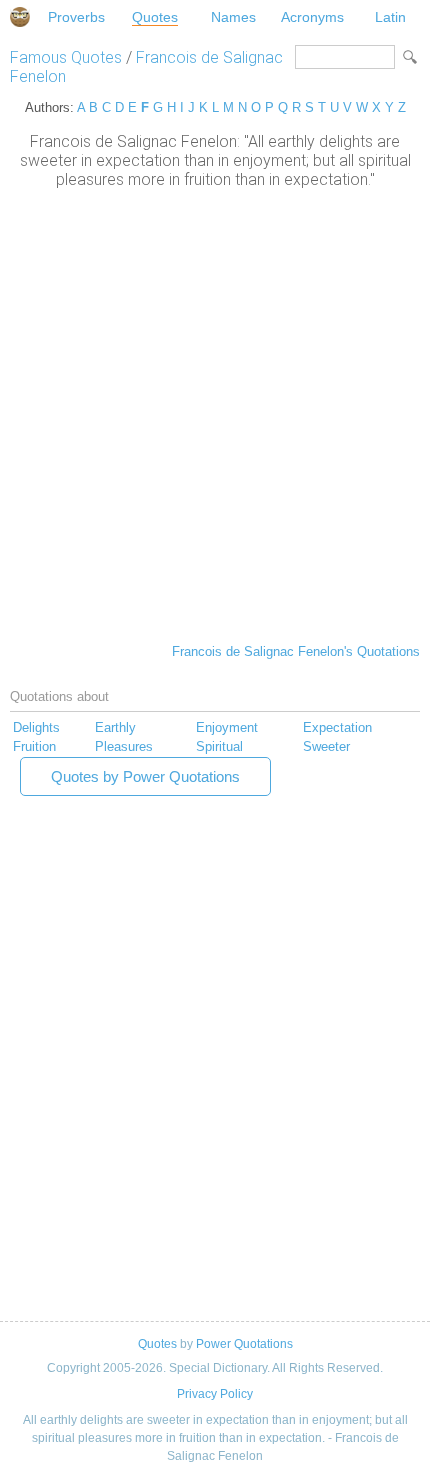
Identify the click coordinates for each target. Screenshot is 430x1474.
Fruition (34, 746)
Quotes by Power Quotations (145, 776)
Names (233, 17)
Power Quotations (244, 1344)
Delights (36, 727)
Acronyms (312, 17)
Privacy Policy (215, 1394)
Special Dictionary (20, 17)
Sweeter (326, 746)
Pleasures (124, 746)
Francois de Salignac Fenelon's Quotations (296, 651)
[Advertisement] (215, 414)
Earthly (115, 727)
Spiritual (219, 746)
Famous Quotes (66, 57)
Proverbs (76, 17)
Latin (390, 17)
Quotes (155, 17)
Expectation (337, 727)
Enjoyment (227, 727)
